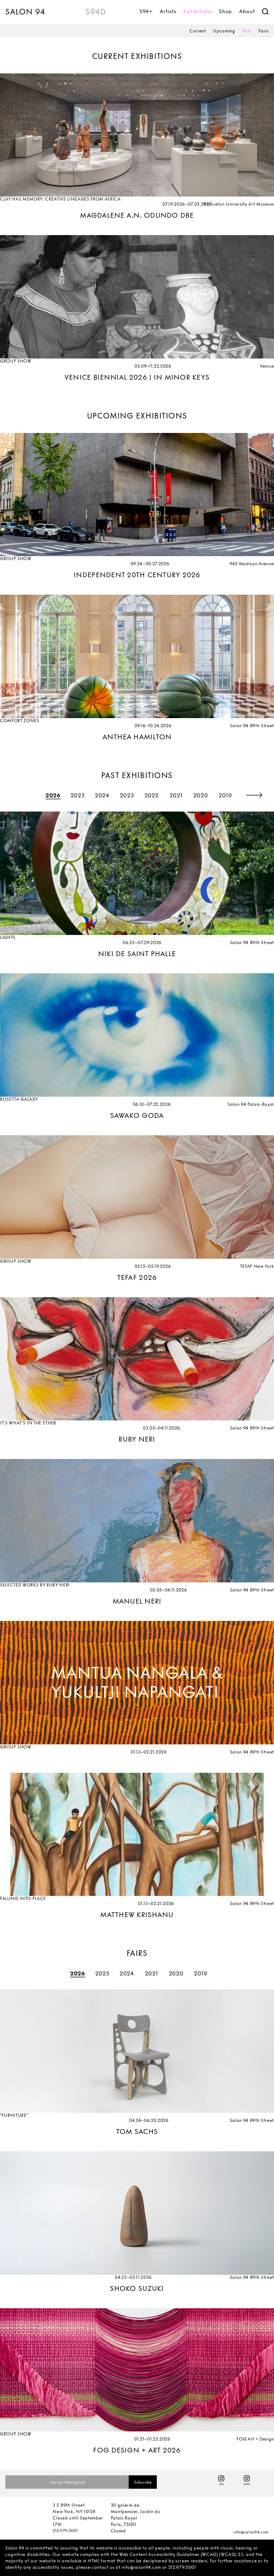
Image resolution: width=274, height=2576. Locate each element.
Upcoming (224, 31)
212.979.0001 (65, 2545)
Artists (168, 11)
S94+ (146, 11)
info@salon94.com (251, 2546)
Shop (225, 11)
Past (247, 31)
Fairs (264, 31)
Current (198, 31)
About (247, 11)
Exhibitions (197, 11)
